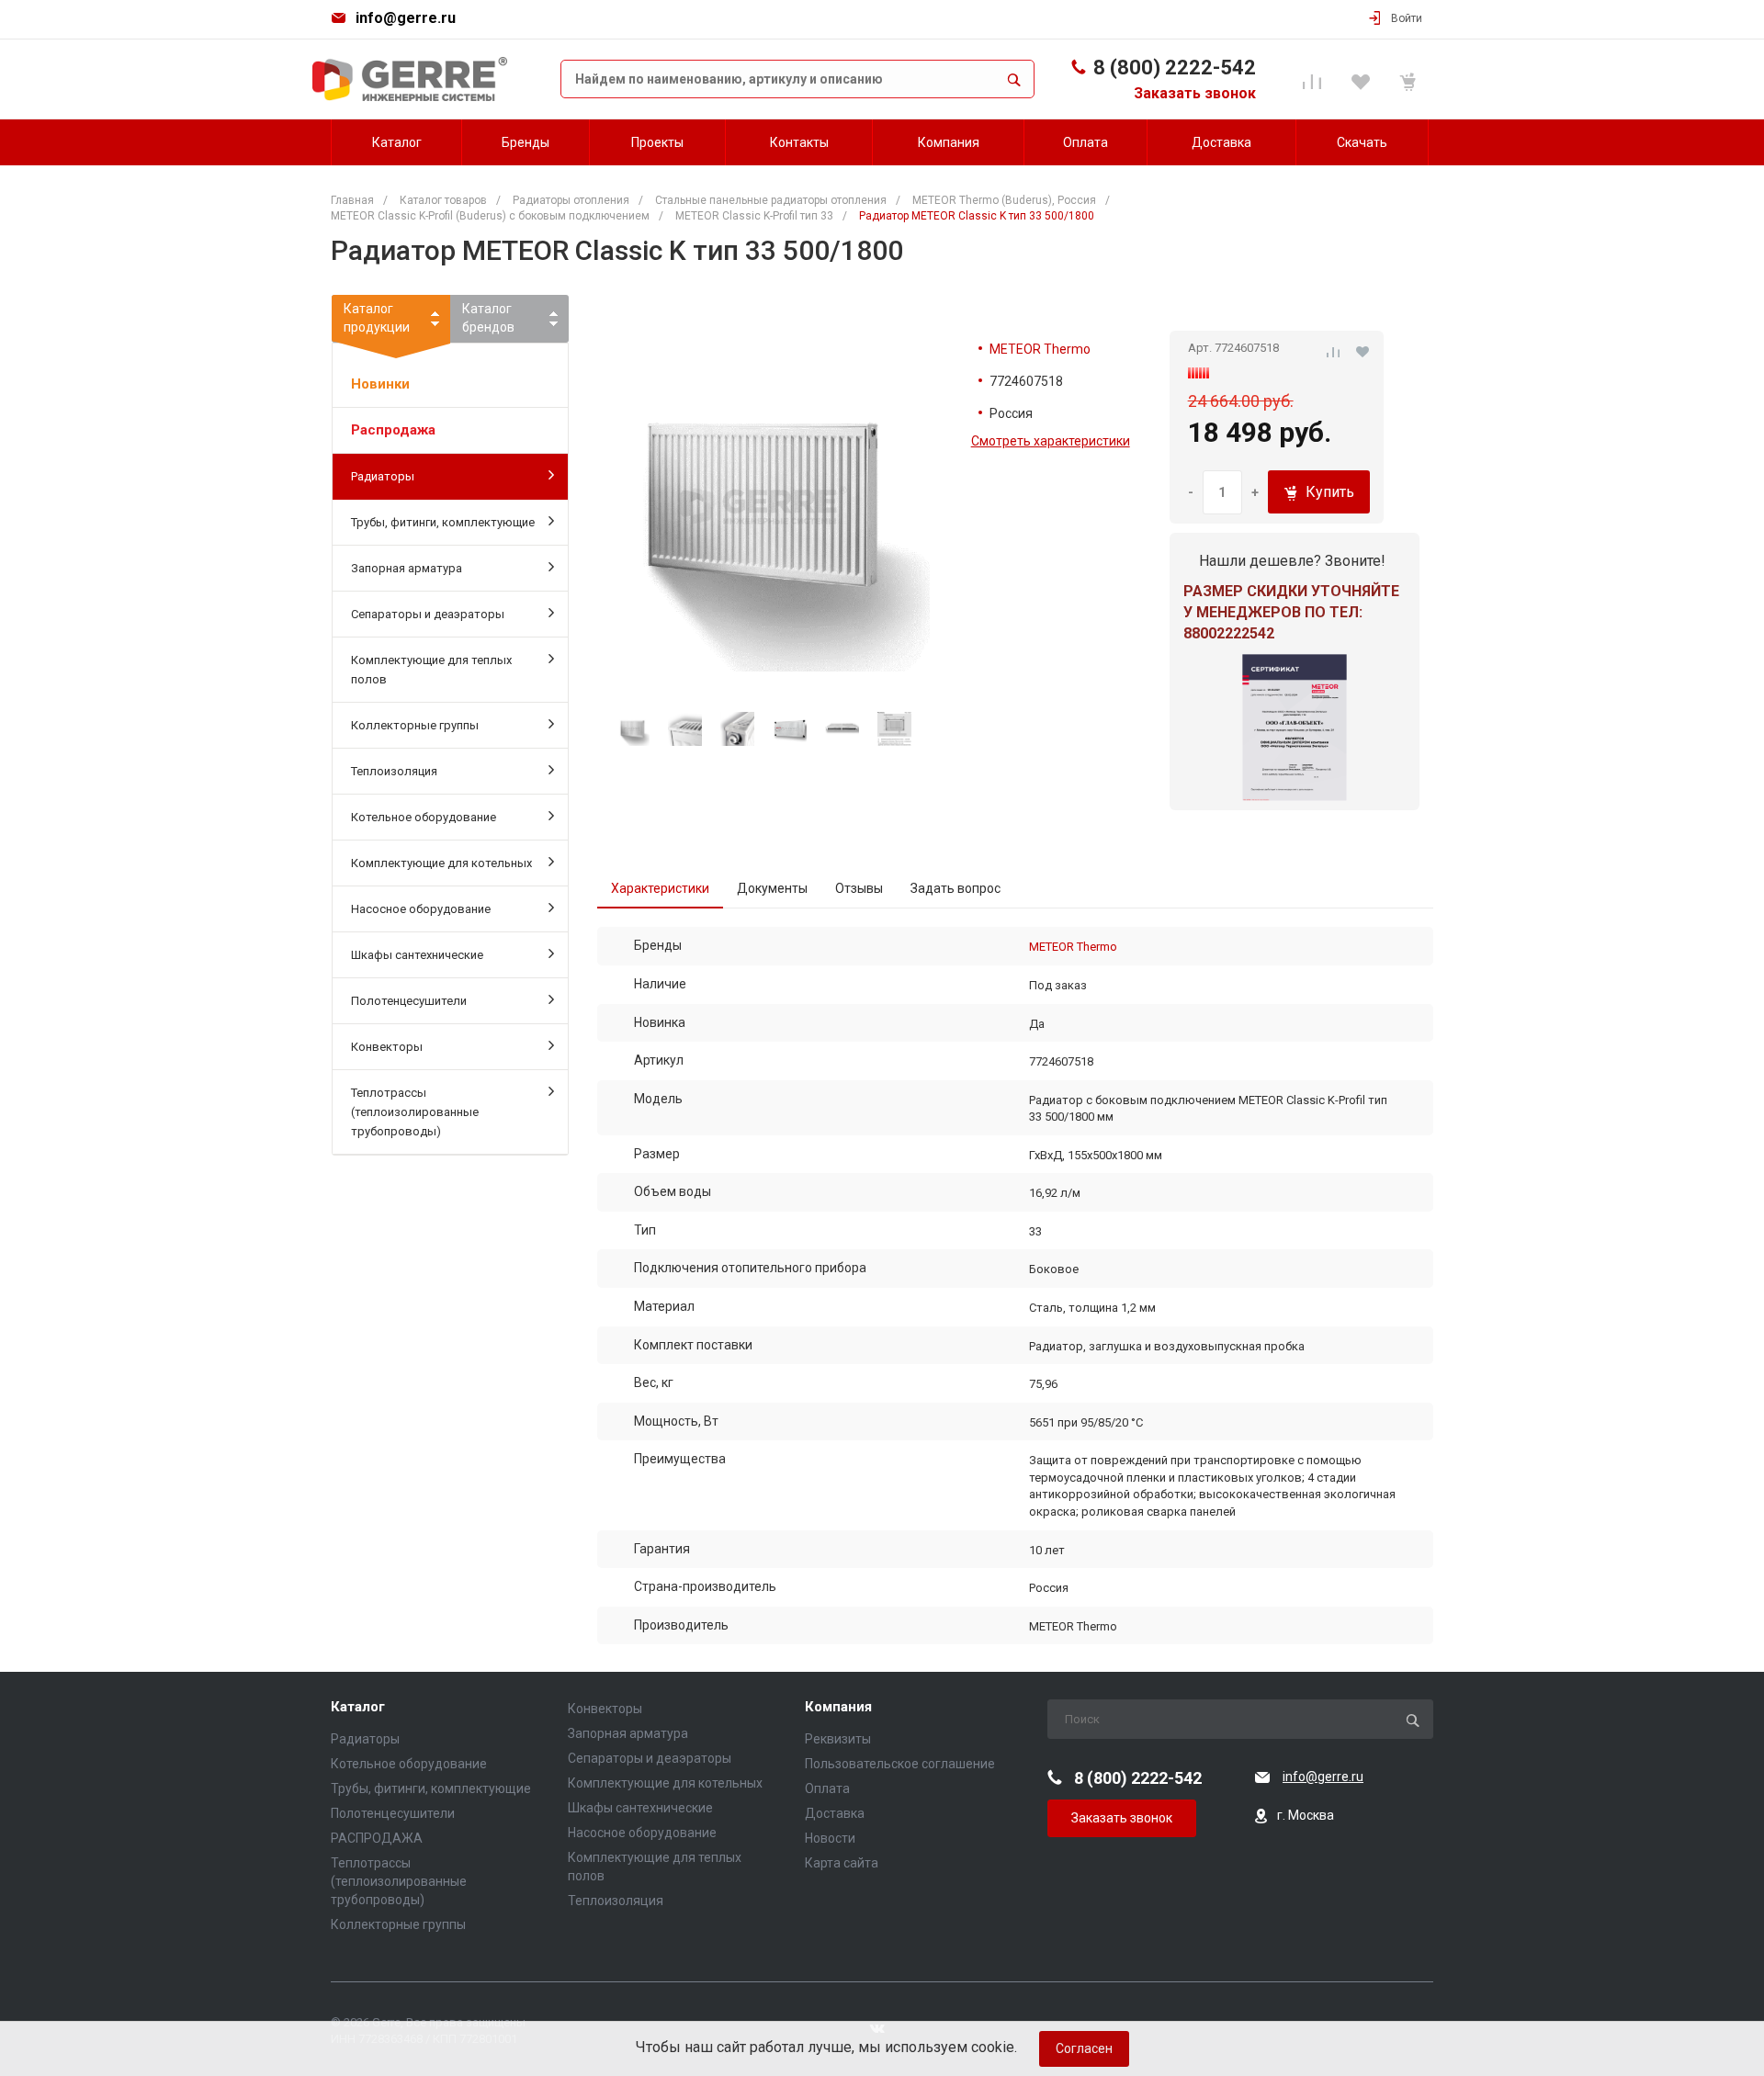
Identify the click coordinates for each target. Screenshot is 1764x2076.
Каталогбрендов (488, 318)
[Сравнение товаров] (1315, 79)
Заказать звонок (1195, 93)
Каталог (358, 1707)
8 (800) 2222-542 (1175, 68)
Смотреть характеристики (1051, 441)
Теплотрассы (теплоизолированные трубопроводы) (415, 1112)
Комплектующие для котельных (441, 863)
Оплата (827, 1788)
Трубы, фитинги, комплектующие (443, 522)
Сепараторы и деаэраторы (428, 614)
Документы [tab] (772, 888)
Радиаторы (383, 476)
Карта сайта (842, 1863)
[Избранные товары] (1363, 79)
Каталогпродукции (377, 318)
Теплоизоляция (394, 771)
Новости (830, 1838)
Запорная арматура (407, 568)
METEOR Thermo (1040, 349)
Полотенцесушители (409, 1001)
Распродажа (393, 430)
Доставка (835, 1813)
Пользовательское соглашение (900, 1764)
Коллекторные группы (415, 725)
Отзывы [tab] (859, 888)
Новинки (380, 384)
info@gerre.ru (406, 18)
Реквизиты (838, 1739)
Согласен (1084, 2048)
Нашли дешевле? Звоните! (1292, 561)
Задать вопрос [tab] (955, 888)
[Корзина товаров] (1411, 79)
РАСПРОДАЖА (377, 1838)
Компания (838, 1707)
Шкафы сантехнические (417, 955)
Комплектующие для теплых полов (431, 670)
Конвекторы (387, 1047)
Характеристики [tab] (660, 888)
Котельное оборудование (424, 817)
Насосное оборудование (421, 909)
